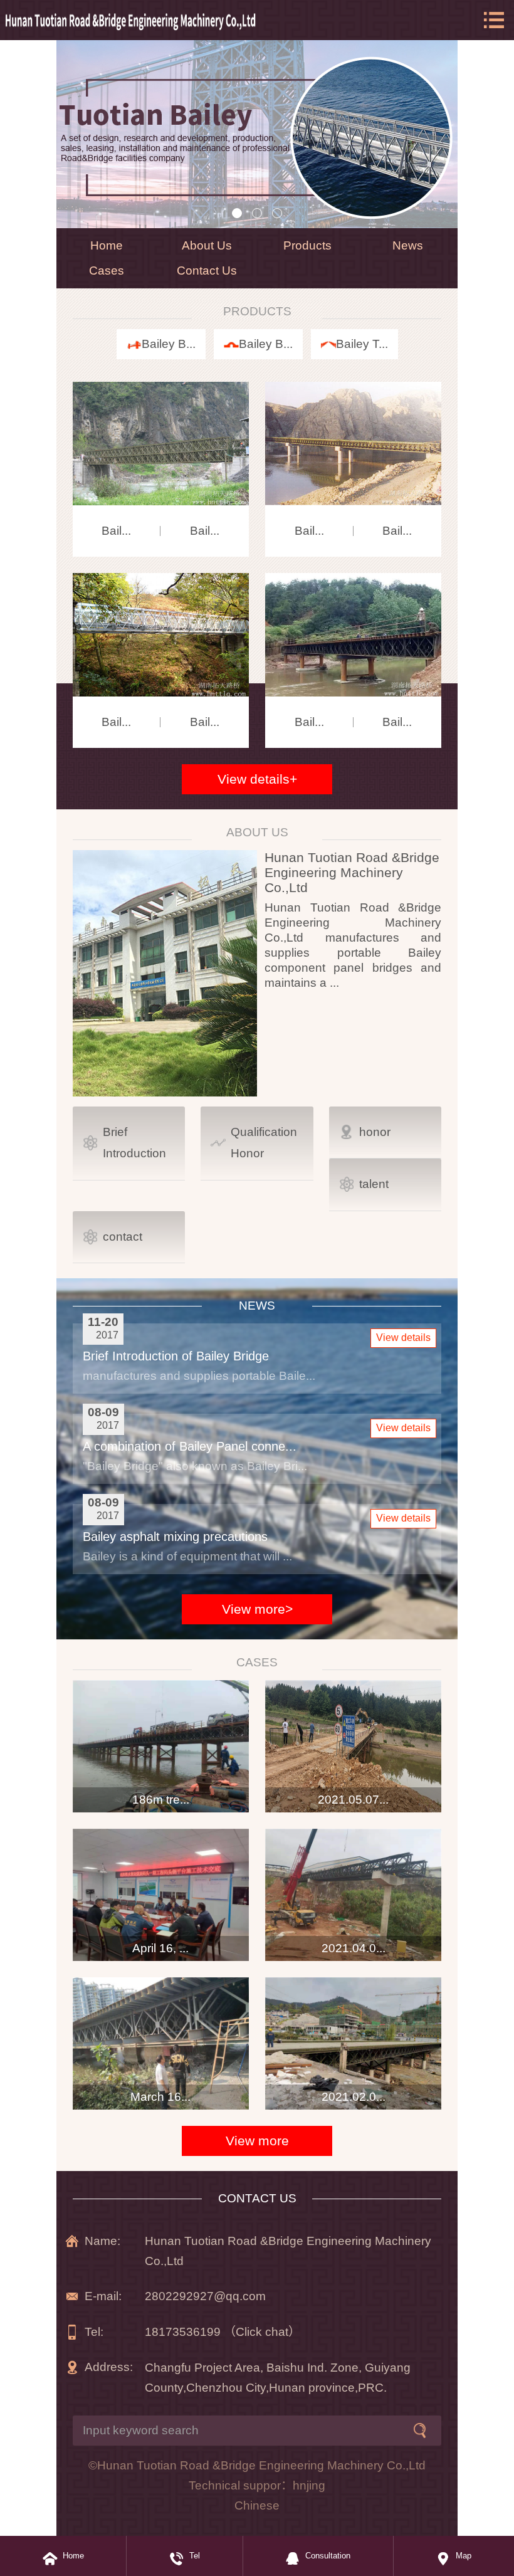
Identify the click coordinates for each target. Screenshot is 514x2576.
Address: (109, 2367)
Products (307, 245)
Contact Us (207, 271)
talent (374, 1184)
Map (464, 2556)
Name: (102, 2241)
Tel (195, 2556)
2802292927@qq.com (205, 2296)
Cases (107, 271)
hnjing (309, 2485)
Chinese (257, 2505)
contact (123, 1237)
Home (107, 245)
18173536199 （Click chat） (223, 2332)
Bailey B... (169, 344)
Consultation (328, 2556)
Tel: (94, 2332)
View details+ (257, 779)
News (408, 245)
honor (375, 1132)
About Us (207, 245)
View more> (257, 1609)
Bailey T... (362, 344)
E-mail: (103, 2296)
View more (257, 2141)
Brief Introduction (134, 1143)
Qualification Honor (264, 1143)
